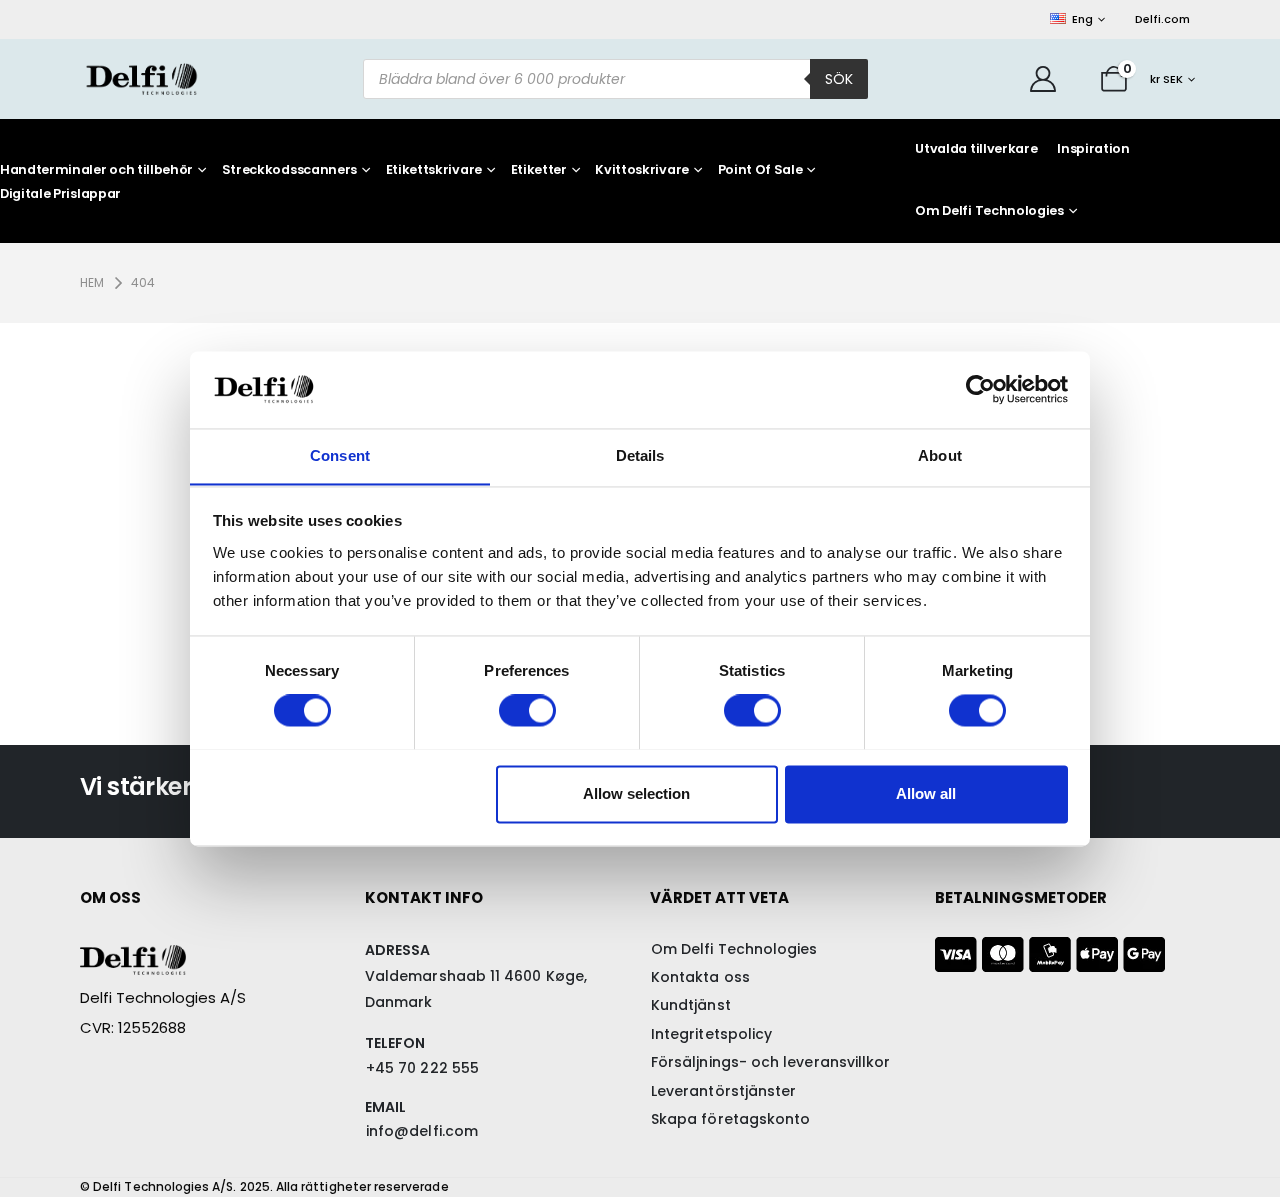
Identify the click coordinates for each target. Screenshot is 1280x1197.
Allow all (926, 793)
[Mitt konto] (1043, 79)
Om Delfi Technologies (989, 210)
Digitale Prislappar (60, 194)
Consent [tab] (340, 455)
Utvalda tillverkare (976, 148)
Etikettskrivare (434, 170)
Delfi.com (1162, 19)
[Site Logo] (141, 78)
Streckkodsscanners (289, 170)
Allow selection (636, 793)
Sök (839, 79)
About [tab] (940, 455)
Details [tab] (640, 455)
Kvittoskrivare (642, 170)
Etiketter (539, 170)
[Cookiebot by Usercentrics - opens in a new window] (980, 389)
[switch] (527, 710)
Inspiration (1093, 148)
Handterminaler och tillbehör (96, 170)
